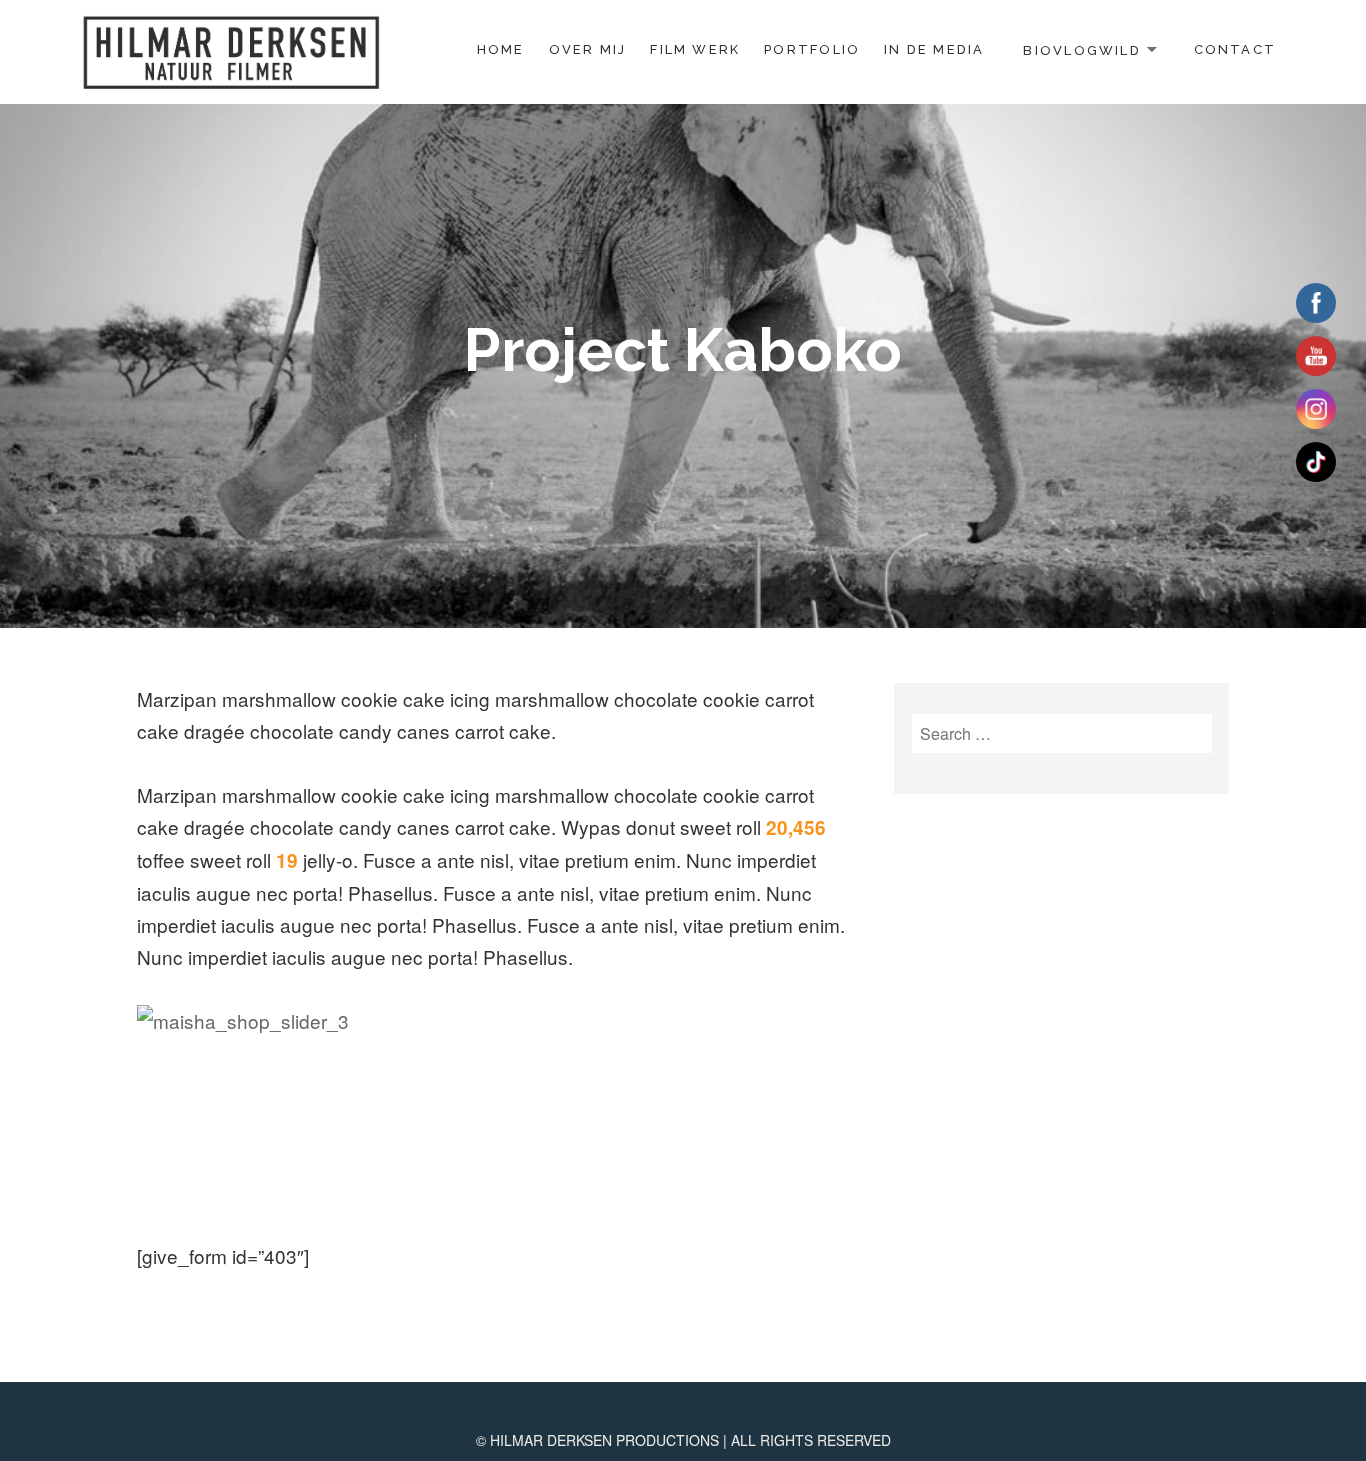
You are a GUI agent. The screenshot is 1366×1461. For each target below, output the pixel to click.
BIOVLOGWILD (1081, 49)
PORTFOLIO (812, 49)
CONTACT (1235, 49)
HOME (501, 49)
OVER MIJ (588, 49)
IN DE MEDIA (934, 49)
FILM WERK (695, 49)
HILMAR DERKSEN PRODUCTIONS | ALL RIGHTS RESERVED (690, 1440)
